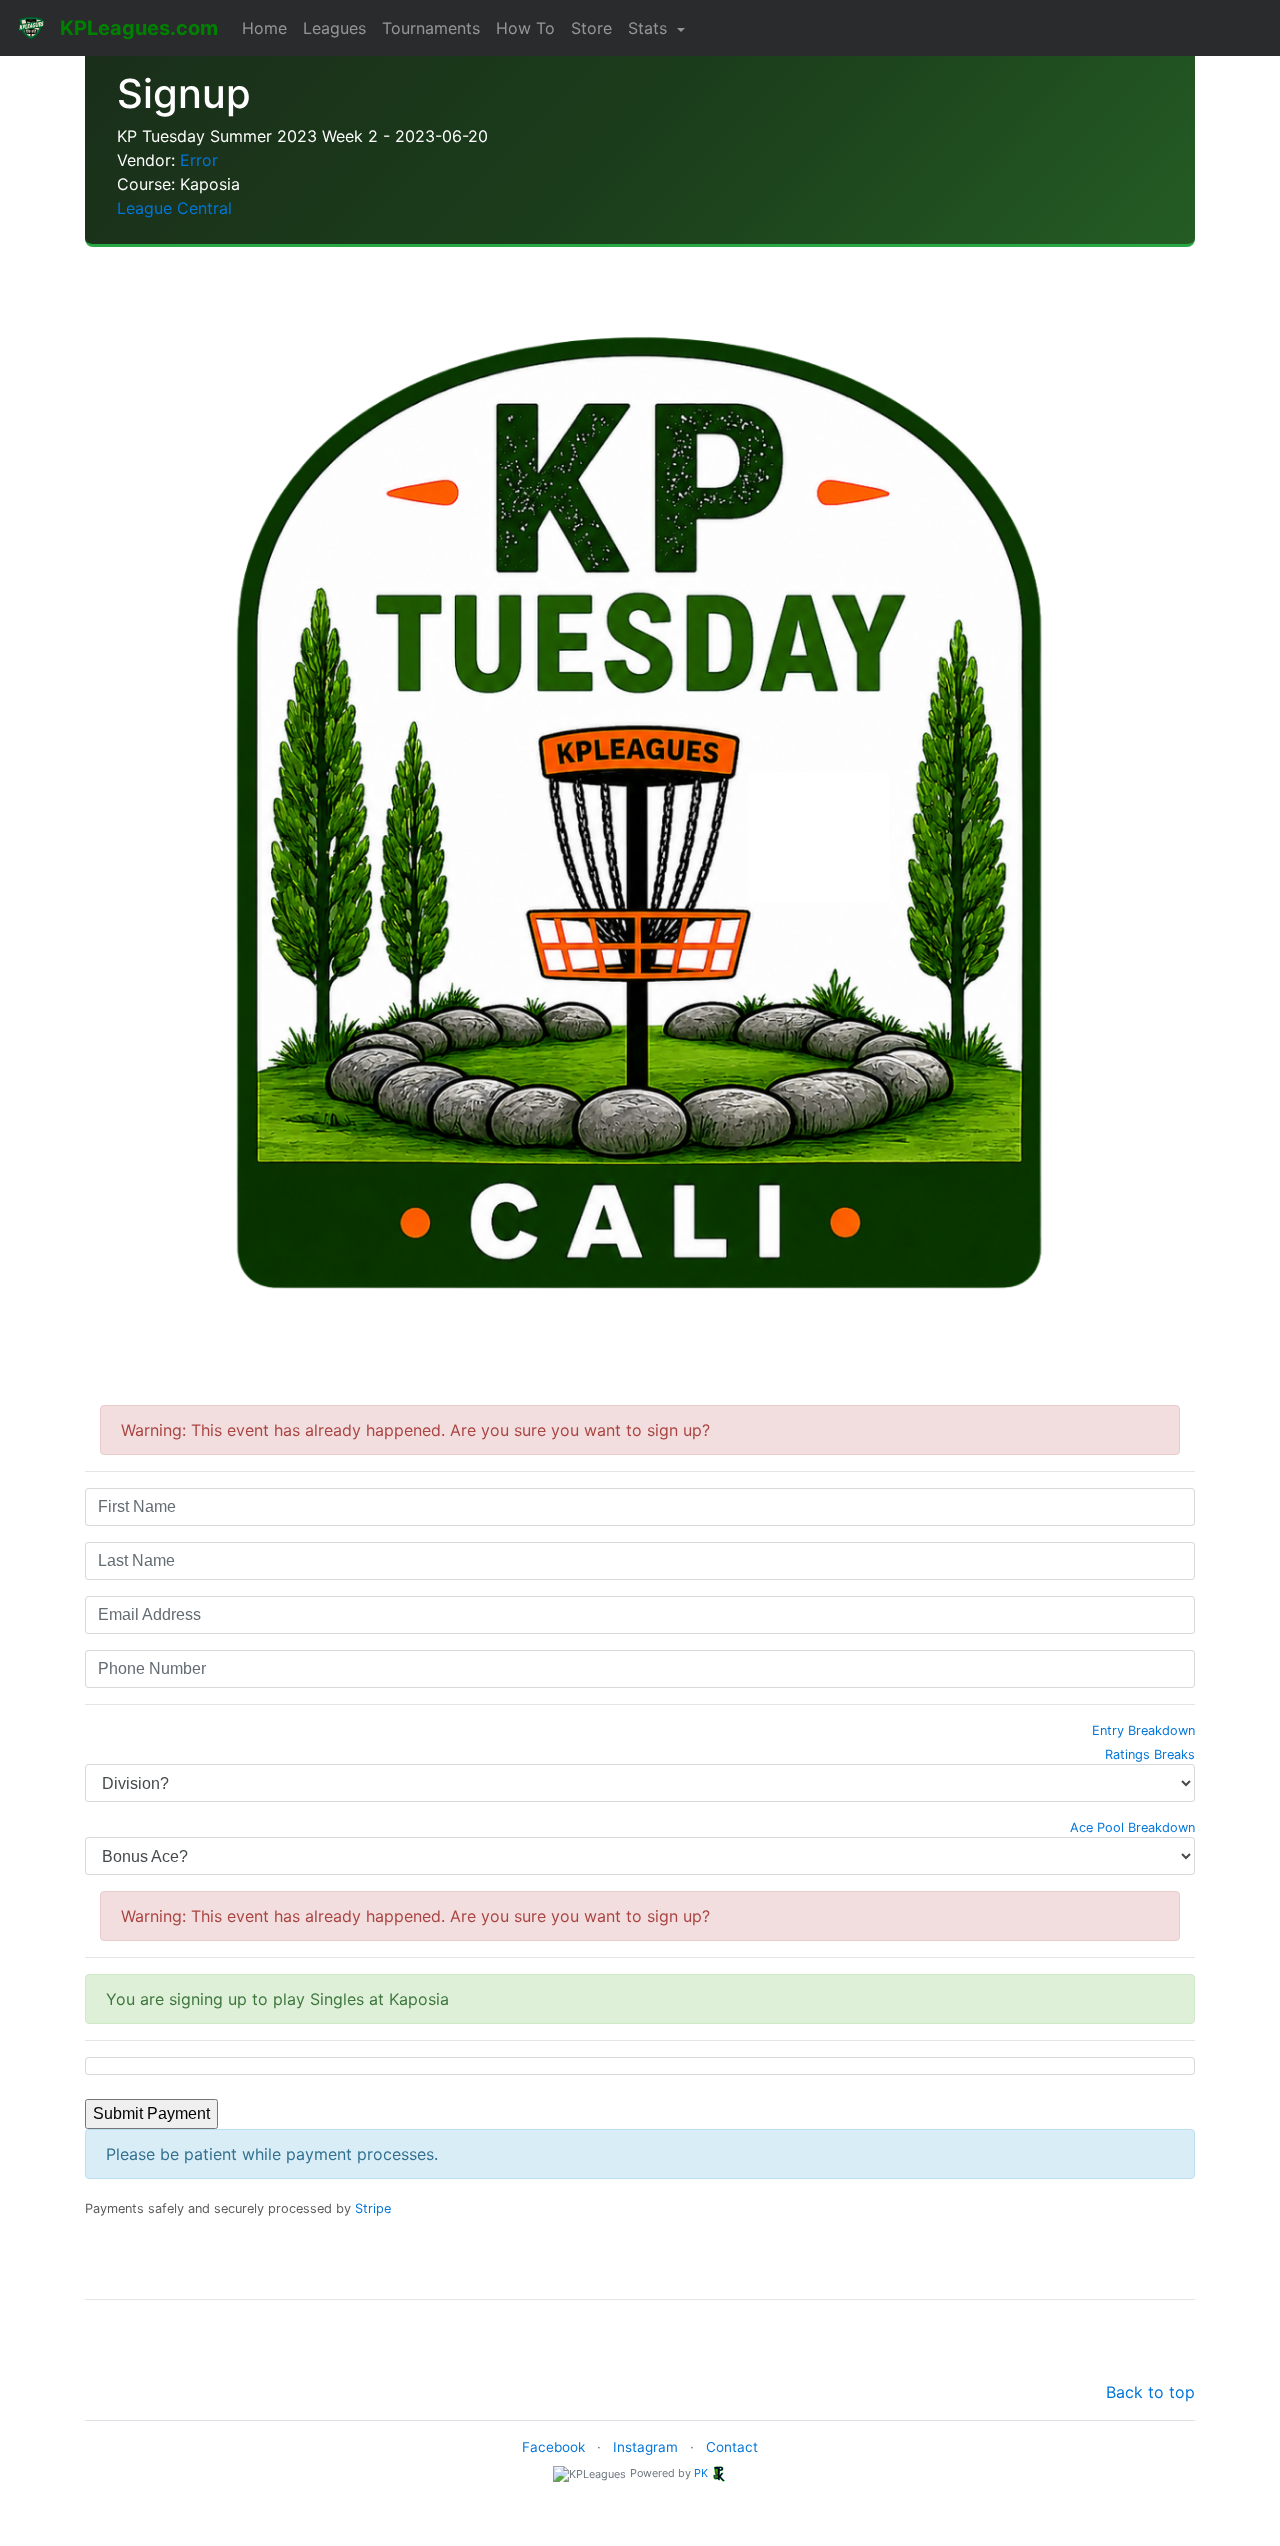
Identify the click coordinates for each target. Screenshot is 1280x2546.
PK (701, 2473)
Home (264, 28)
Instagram (645, 2447)
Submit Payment (151, 2113)
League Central (174, 208)
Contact (732, 2447)
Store (591, 28)
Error (199, 160)
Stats (650, 28)
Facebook (553, 2447)
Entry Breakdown (1143, 1730)
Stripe (373, 2208)
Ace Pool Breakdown (1132, 1827)
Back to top (1150, 2392)
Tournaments (431, 28)
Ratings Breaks (1150, 1754)
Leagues (334, 28)
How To (525, 28)
